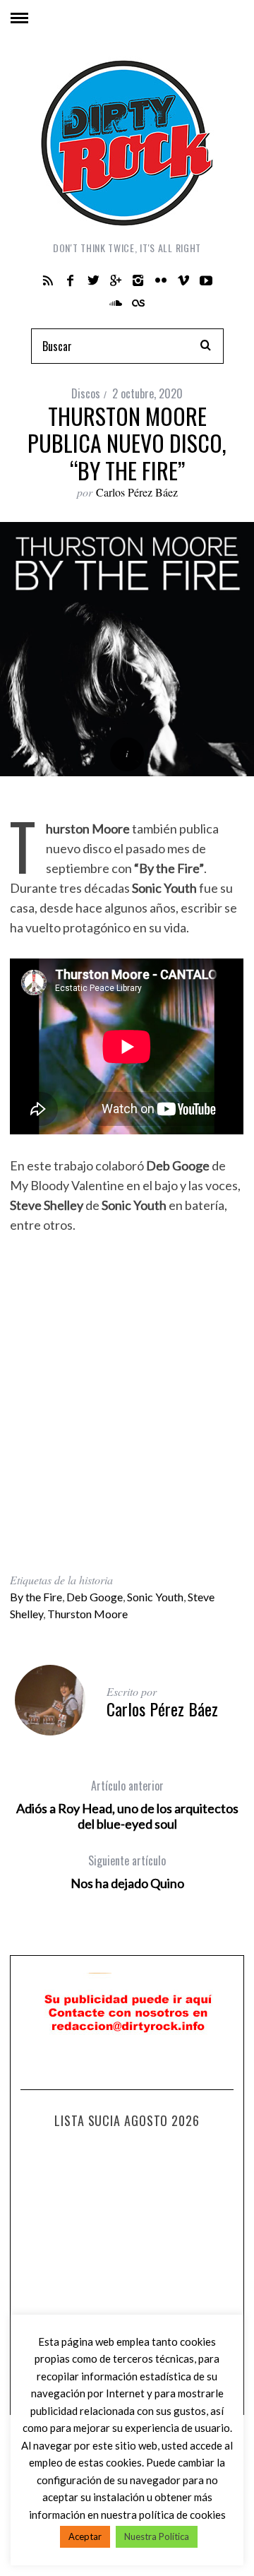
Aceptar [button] (85, 2536)
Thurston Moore (87, 1614)
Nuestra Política (157, 2536)
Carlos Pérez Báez (137, 492)
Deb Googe (95, 1597)
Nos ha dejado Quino (127, 1872)
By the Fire (36, 1597)
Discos (86, 393)
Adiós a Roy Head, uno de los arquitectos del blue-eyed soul (127, 1805)
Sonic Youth (155, 1597)
